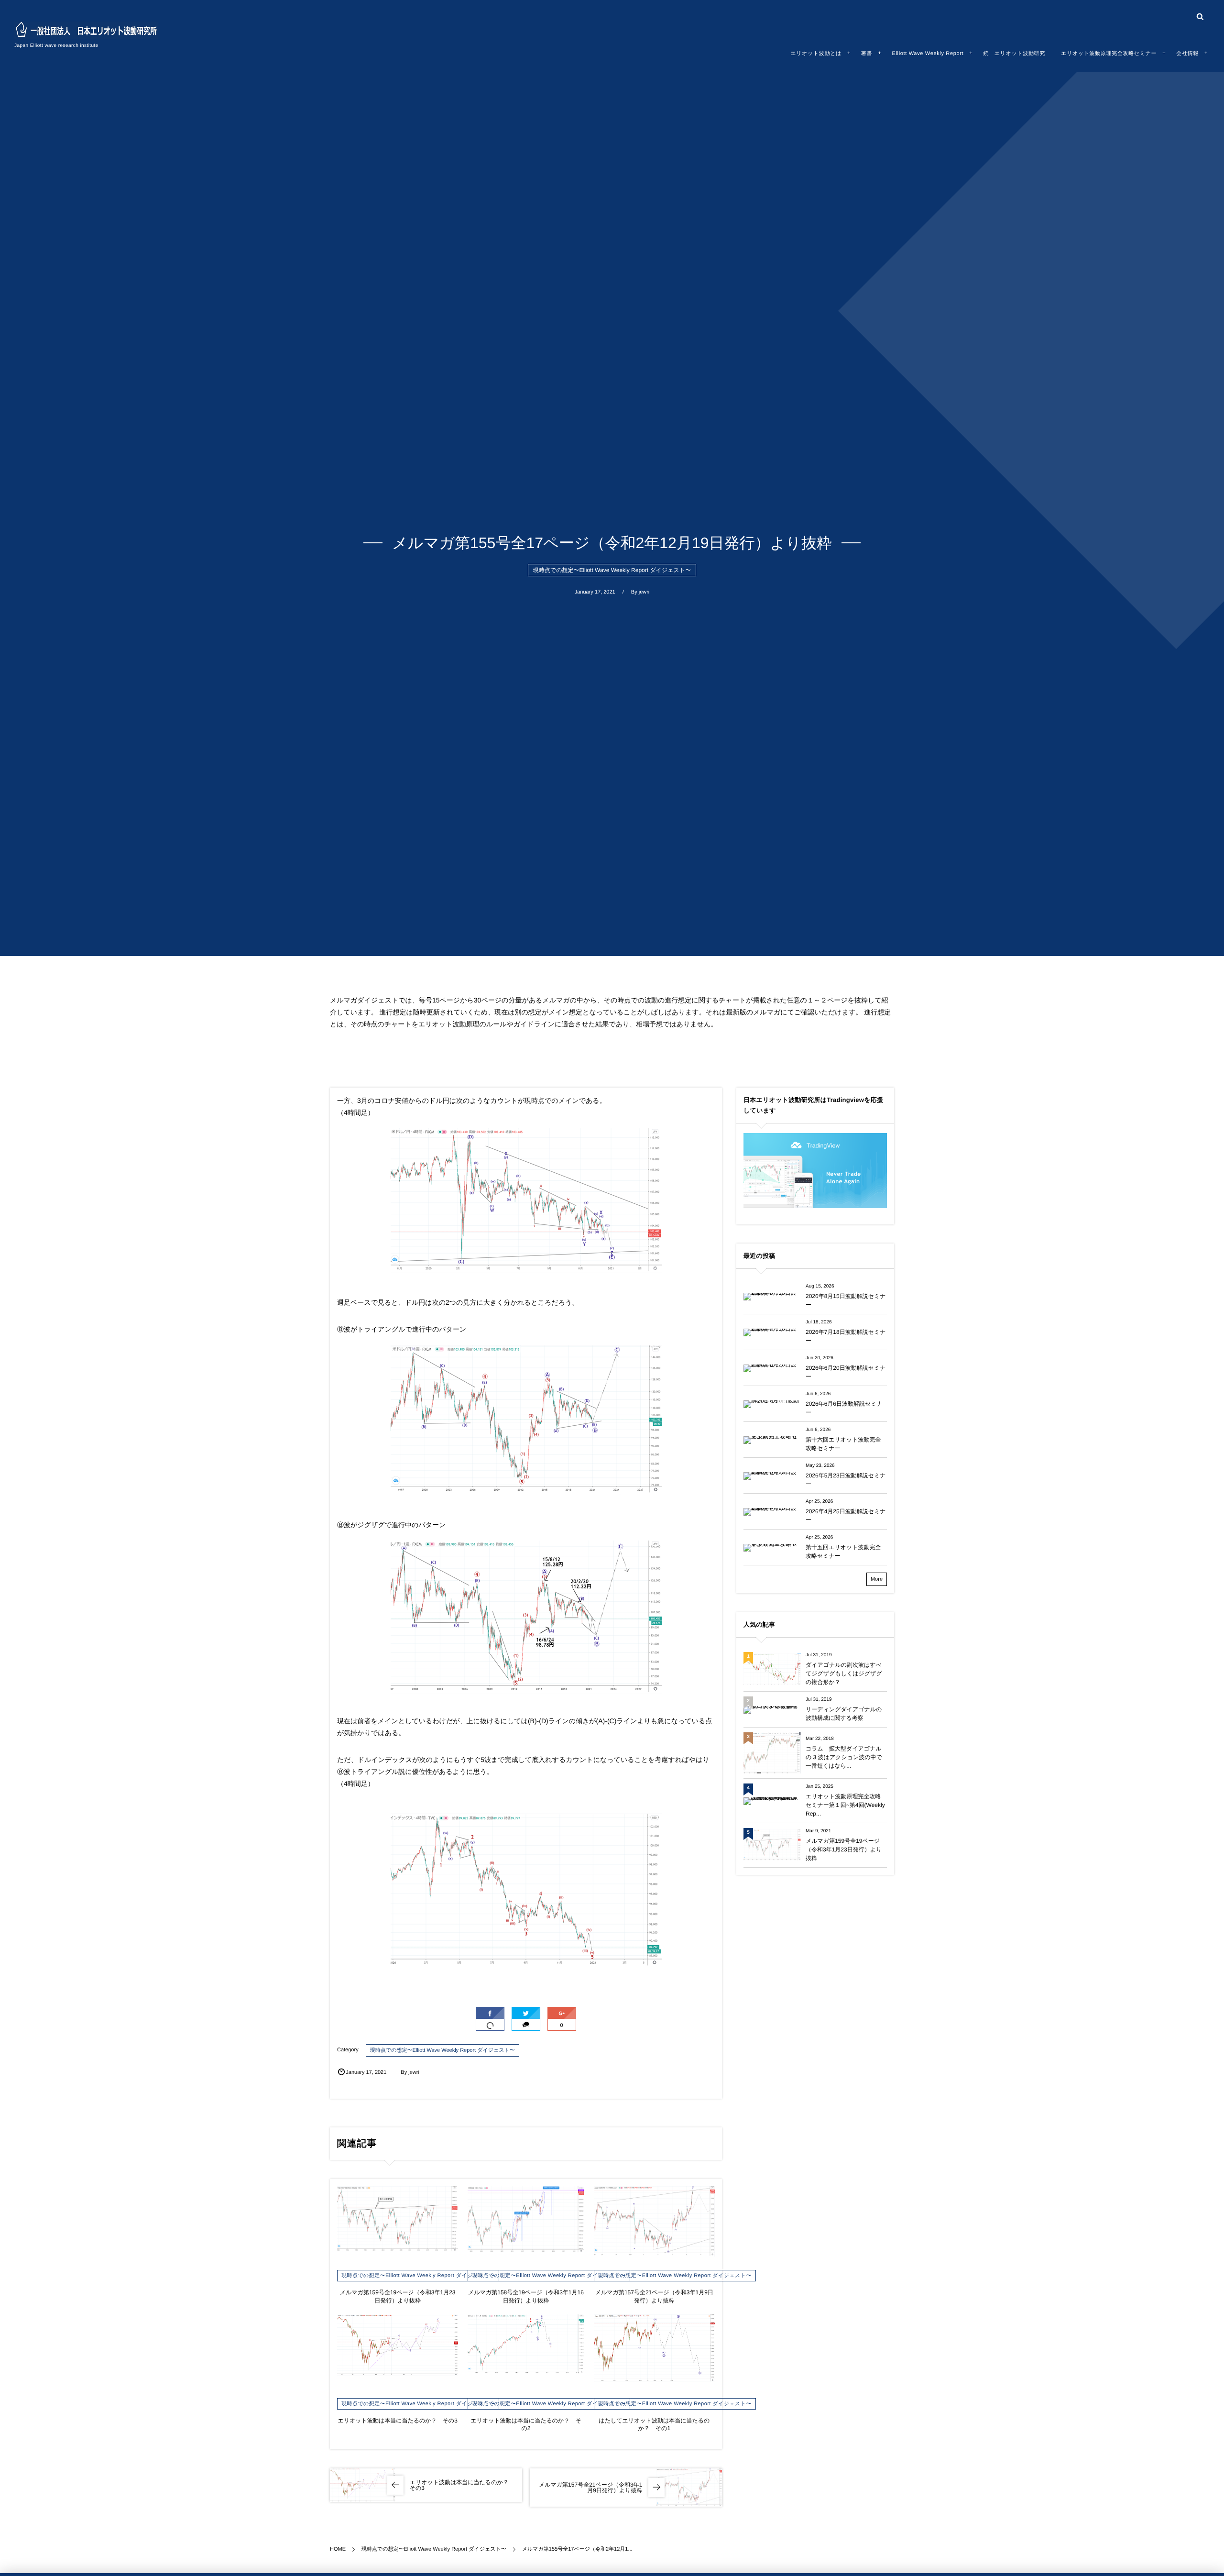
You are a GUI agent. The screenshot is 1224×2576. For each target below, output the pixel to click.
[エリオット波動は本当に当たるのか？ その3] (398, 2345)
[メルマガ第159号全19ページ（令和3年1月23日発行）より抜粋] (398, 2219)
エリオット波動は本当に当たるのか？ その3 (397, 2421)
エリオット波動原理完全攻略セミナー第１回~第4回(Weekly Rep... (845, 1805)
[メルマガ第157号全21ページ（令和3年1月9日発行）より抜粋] (654, 2221)
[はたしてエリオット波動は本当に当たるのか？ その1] (654, 2349)
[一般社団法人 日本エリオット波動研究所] (86, 30)
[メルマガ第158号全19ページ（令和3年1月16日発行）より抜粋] (526, 2219)
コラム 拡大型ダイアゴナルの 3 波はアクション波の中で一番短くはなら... (844, 1757)
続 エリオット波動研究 (1014, 54)
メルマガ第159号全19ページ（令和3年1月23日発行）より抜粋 (844, 1849)
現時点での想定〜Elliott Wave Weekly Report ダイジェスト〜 (612, 570)
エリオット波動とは (816, 54)
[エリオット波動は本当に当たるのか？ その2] (526, 2345)
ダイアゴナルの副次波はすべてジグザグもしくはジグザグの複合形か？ (844, 1673)
